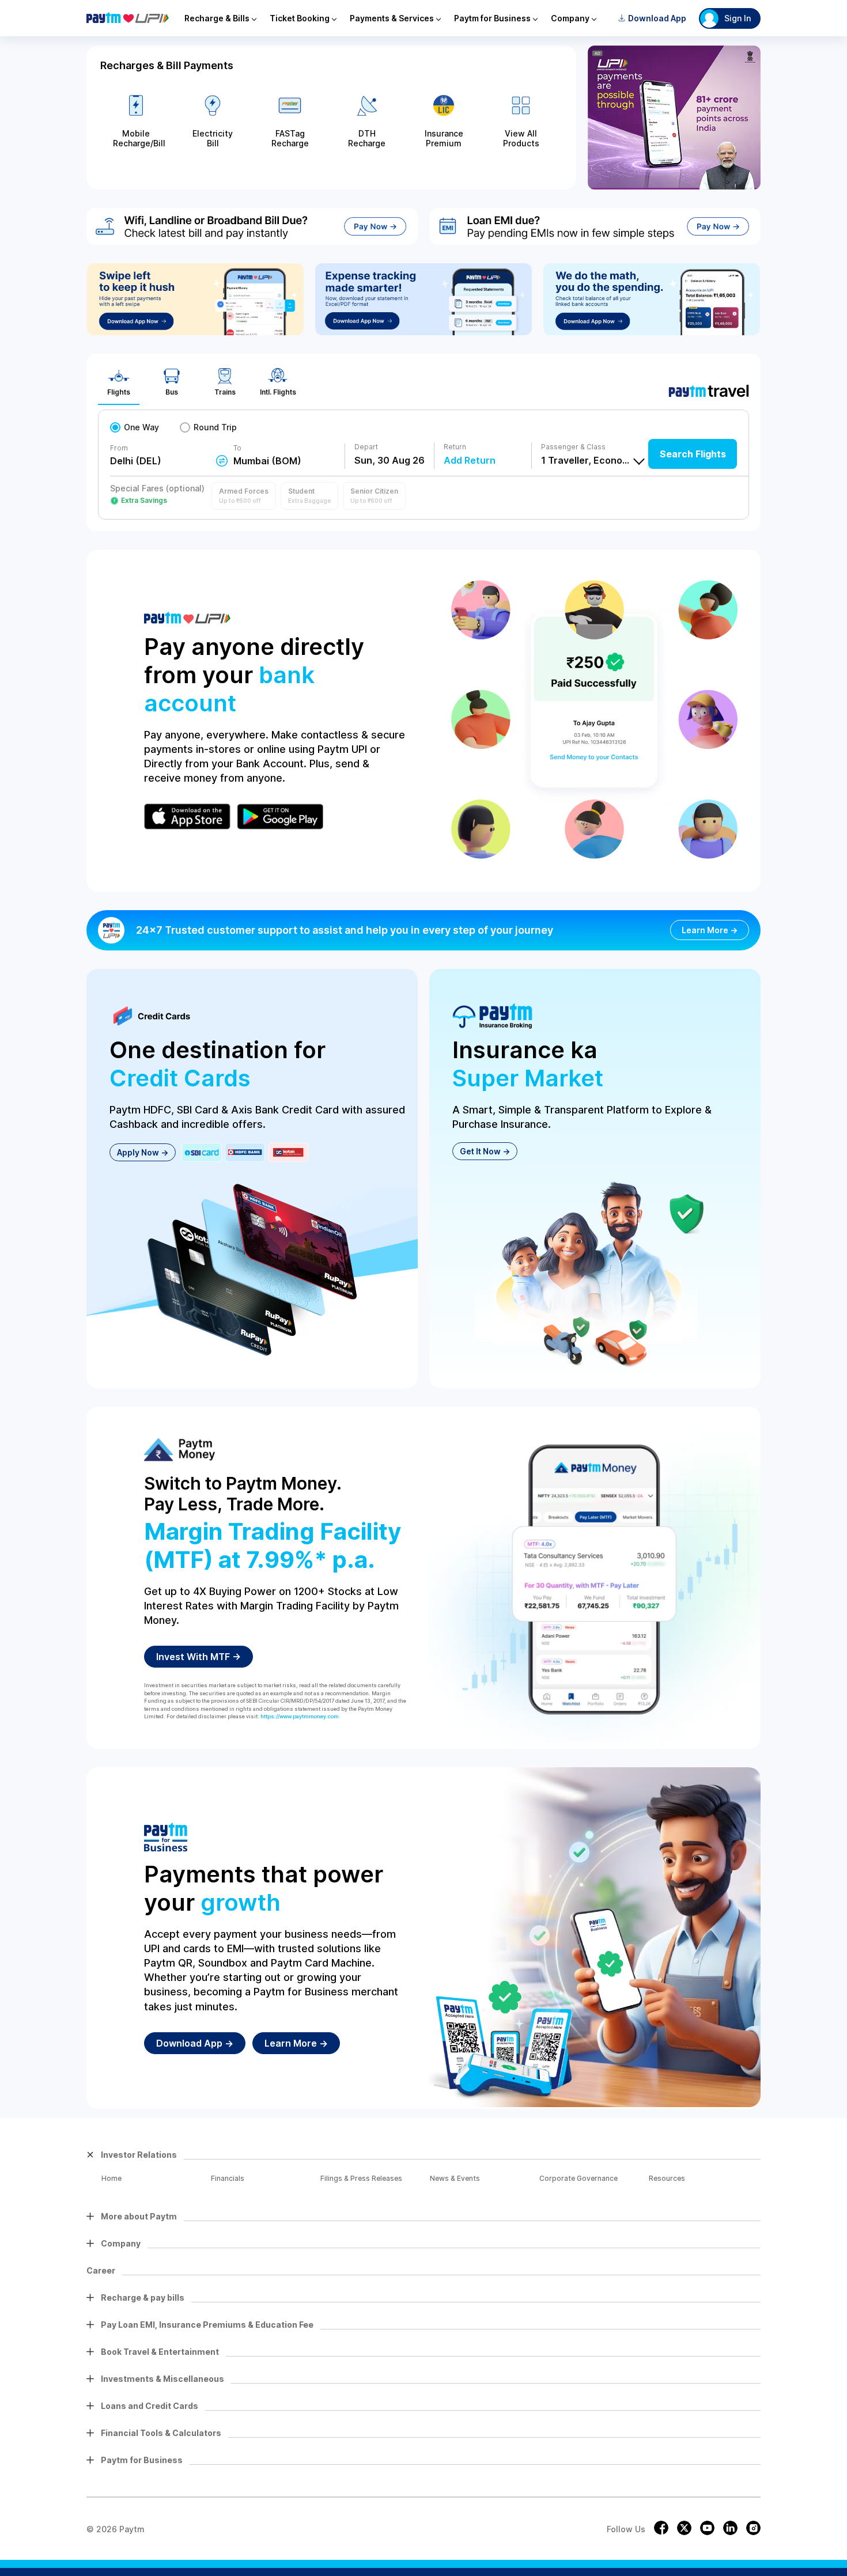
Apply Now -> (143, 1152)
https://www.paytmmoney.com (300, 1716)
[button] (244, 496)
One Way (141, 427)
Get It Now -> (485, 1151)
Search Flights (693, 454)
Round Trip (215, 427)
